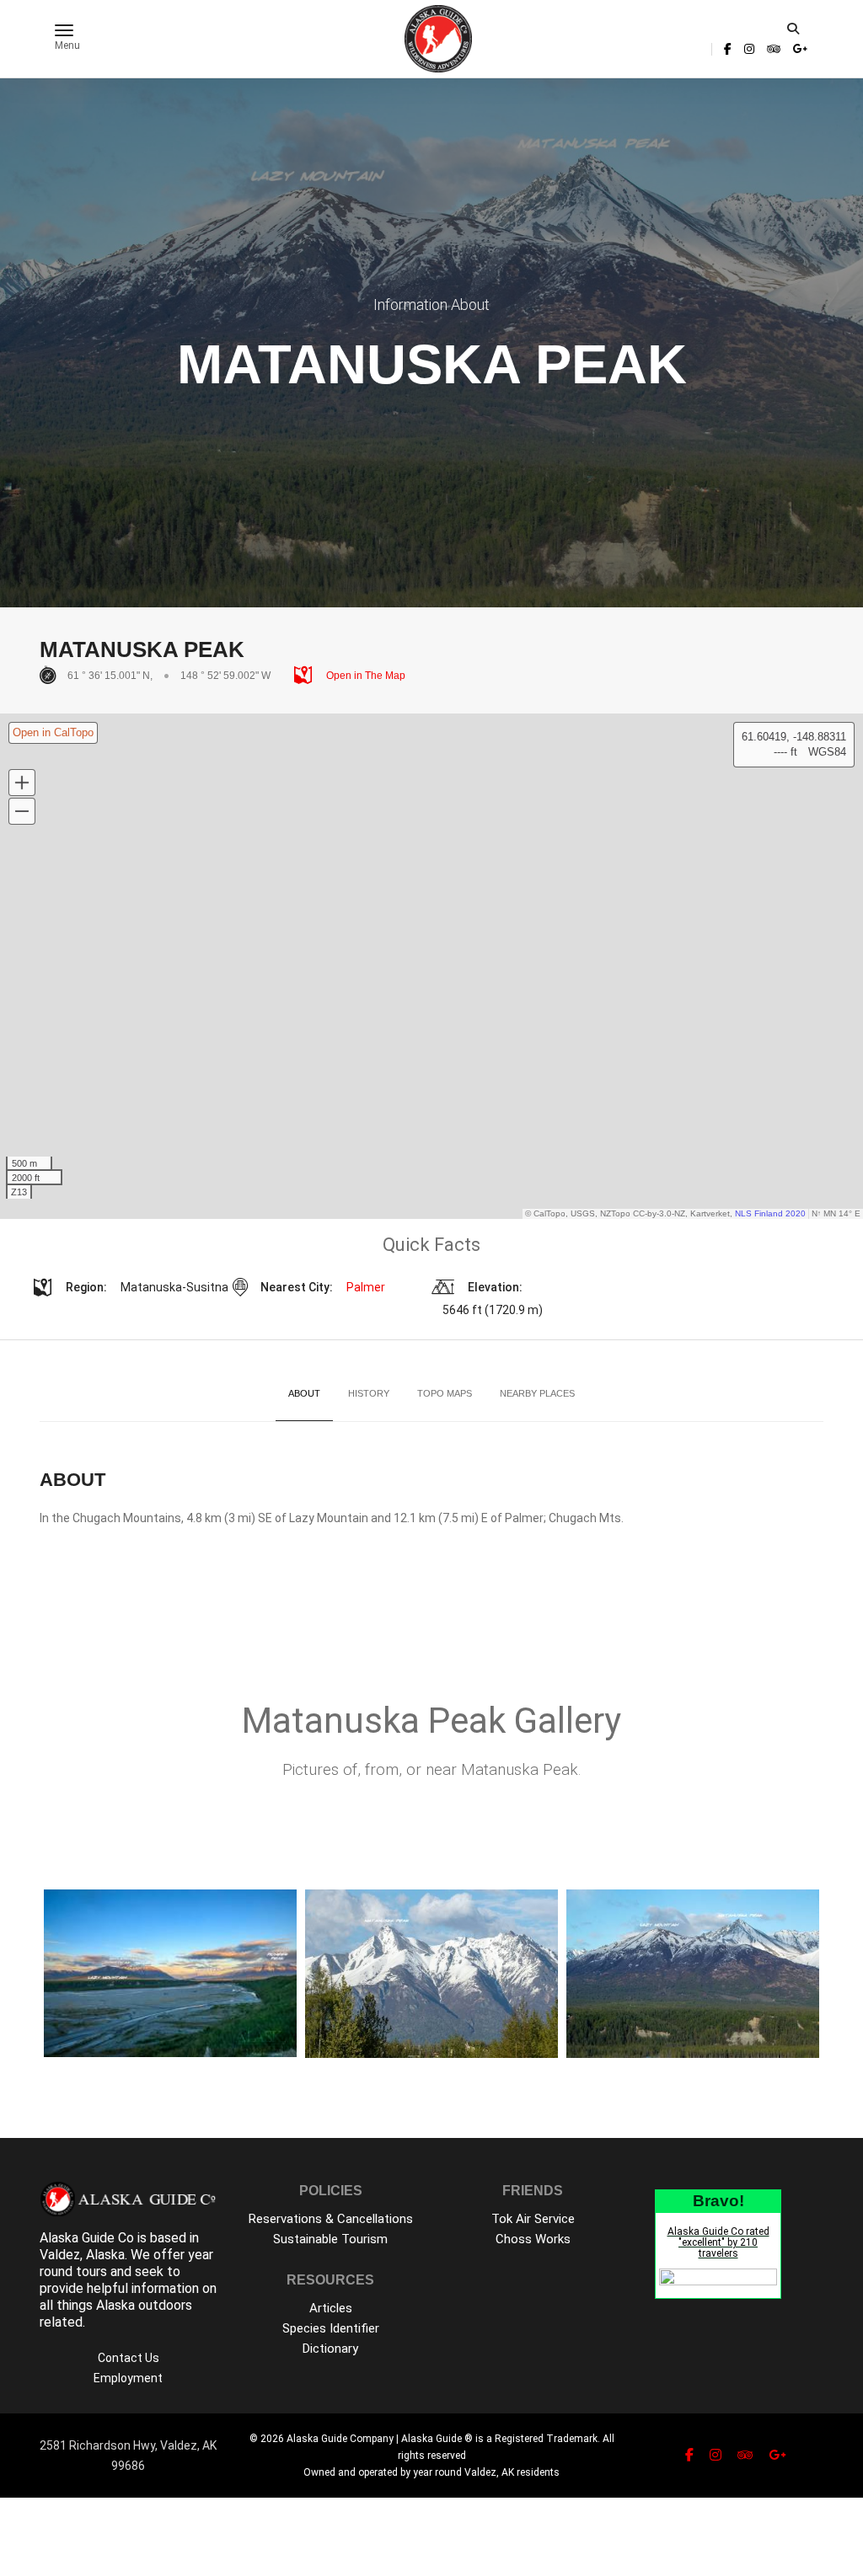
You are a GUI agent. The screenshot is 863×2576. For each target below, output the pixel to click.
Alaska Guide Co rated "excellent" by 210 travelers (718, 2242)
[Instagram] (749, 49)
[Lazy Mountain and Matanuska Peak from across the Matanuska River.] (693, 1974)
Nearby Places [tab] (537, 1393)
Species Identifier (331, 2328)
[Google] (798, 49)
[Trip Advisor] (774, 49)
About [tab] (304, 1393)
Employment (128, 2378)
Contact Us (129, 2358)
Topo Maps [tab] (445, 1393)
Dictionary (330, 2349)
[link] (728, 49)
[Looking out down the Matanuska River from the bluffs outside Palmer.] (170, 1973)
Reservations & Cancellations (331, 2219)
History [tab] (369, 1393)
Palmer (366, 1287)
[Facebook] (728, 49)
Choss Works (533, 2239)
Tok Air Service (533, 2219)
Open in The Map (364, 676)
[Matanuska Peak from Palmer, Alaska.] (431, 1974)
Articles (331, 2308)
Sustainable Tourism (330, 2239)
